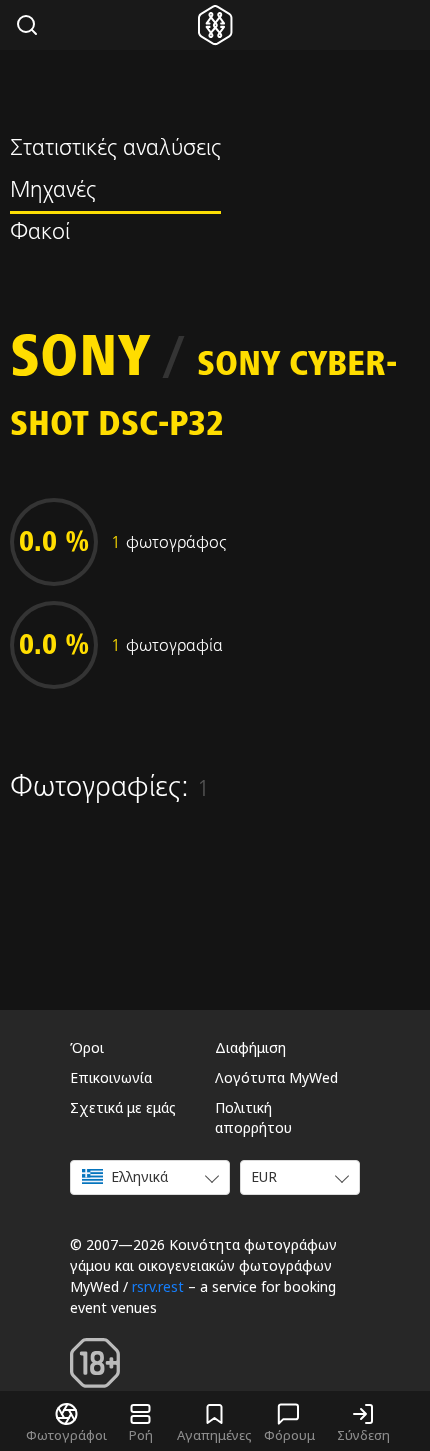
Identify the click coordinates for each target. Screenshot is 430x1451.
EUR (264, 1176)
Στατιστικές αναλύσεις (115, 150)
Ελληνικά (139, 1176)
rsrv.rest (158, 1286)
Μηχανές (53, 192)
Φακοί (40, 234)
